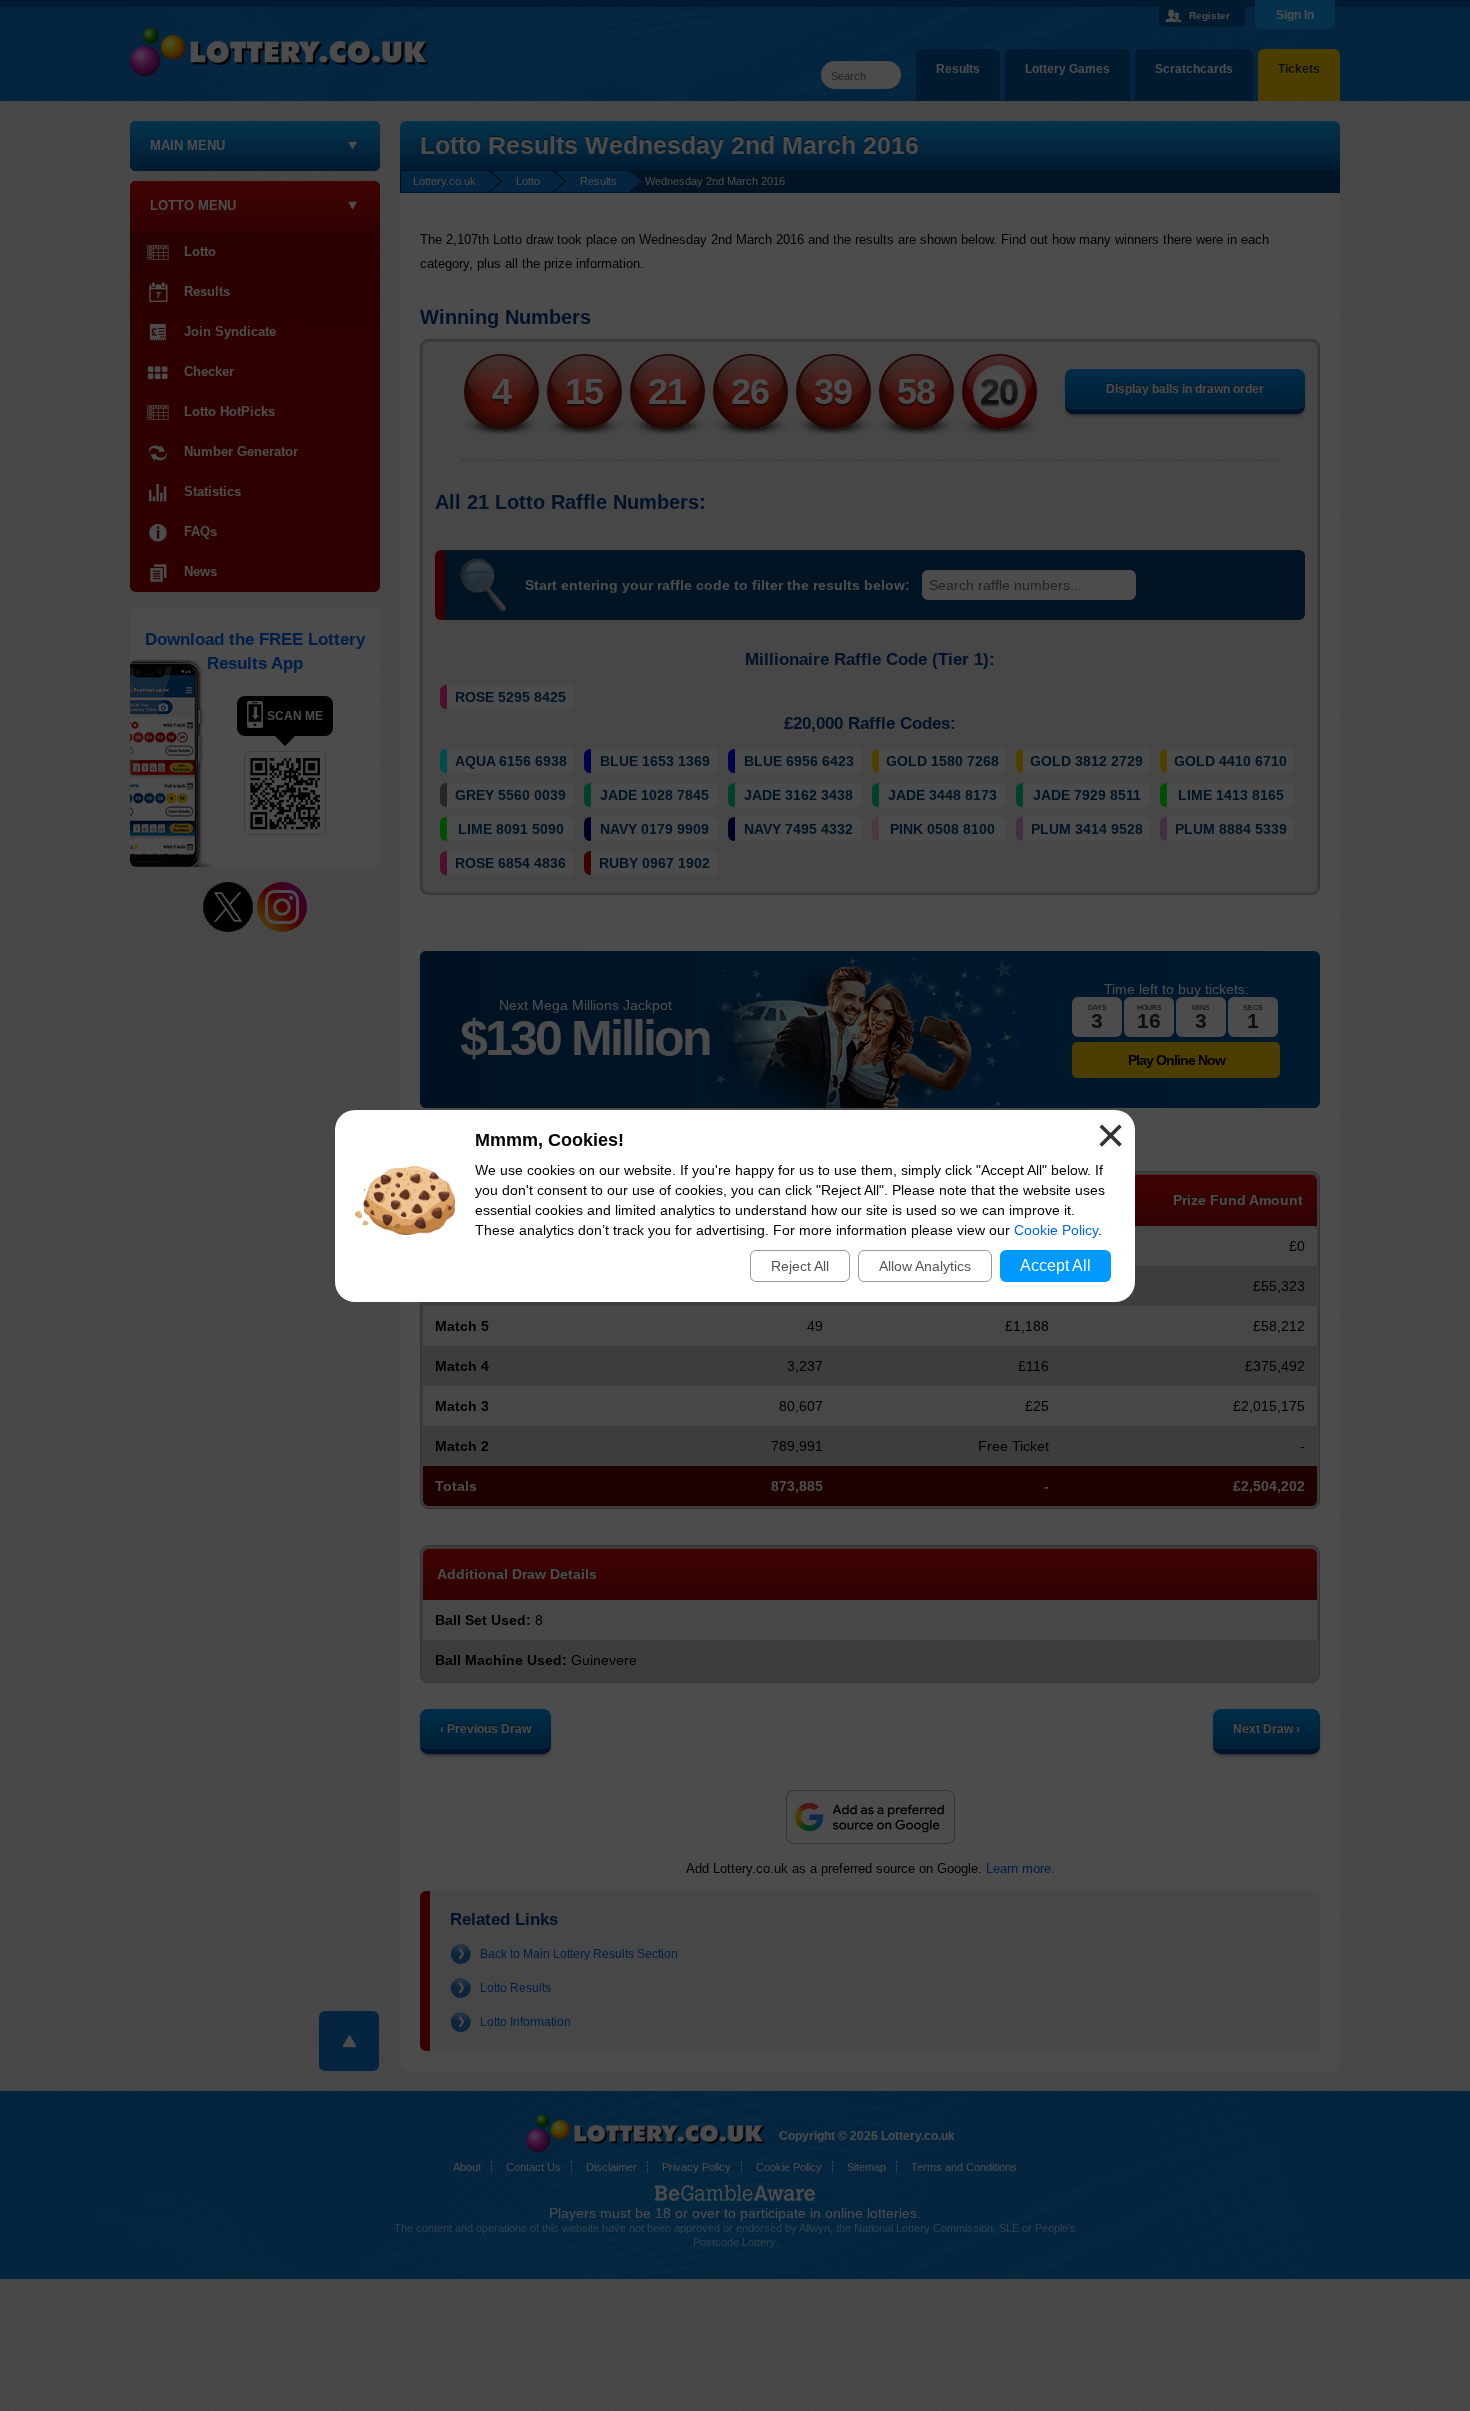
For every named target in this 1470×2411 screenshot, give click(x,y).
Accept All (1055, 1265)
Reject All (800, 1266)
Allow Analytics (925, 1266)
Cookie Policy (1056, 1230)
